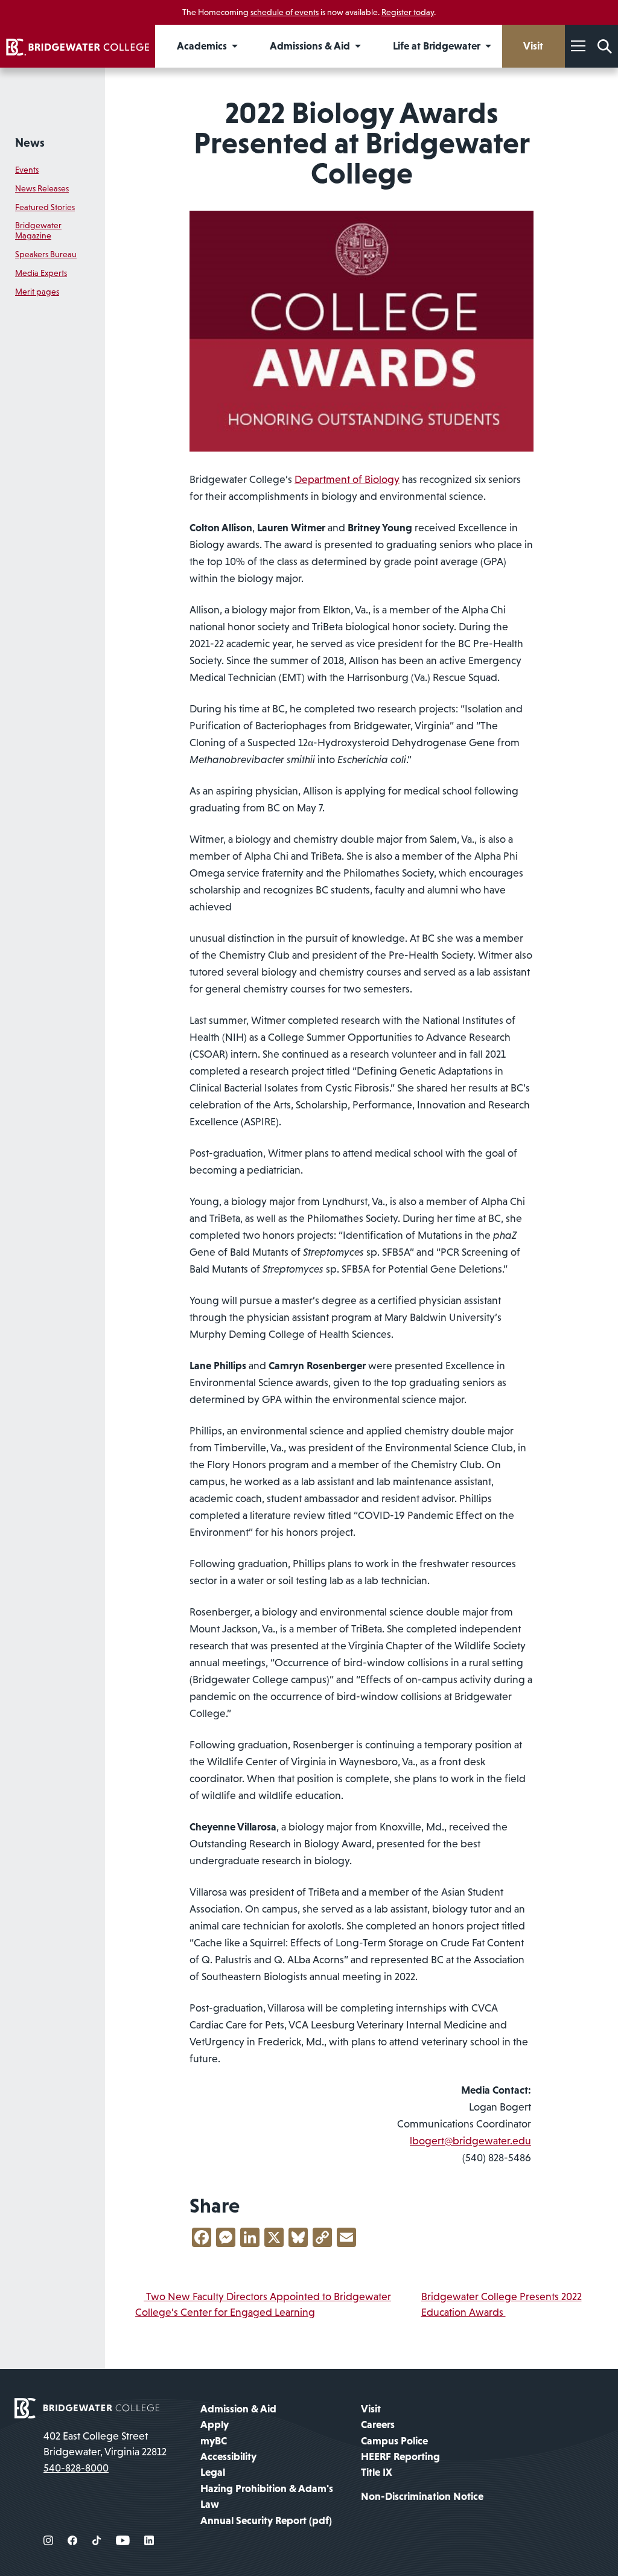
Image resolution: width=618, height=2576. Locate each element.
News (30, 142)
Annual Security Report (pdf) (266, 2520)
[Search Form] (605, 46)
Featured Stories (45, 207)
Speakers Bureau (46, 254)
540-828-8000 (76, 2468)
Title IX (377, 2472)
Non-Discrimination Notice (422, 2496)
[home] (78, 46)
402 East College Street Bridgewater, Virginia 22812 (105, 2444)
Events (27, 170)
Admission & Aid (238, 2409)
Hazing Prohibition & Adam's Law (267, 2496)
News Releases (42, 188)
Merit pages (37, 292)
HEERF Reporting (400, 2456)
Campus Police (394, 2441)
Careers (378, 2424)
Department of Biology (347, 479)
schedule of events (285, 12)
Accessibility (228, 2456)
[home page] (87, 2407)
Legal (213, 2472)
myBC (214, 2441)
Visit (371, 2409)
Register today (408, 12)
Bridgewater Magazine (38, 230)
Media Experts (41, 273)
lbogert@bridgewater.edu (470, 2141)
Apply (215, 2424)
